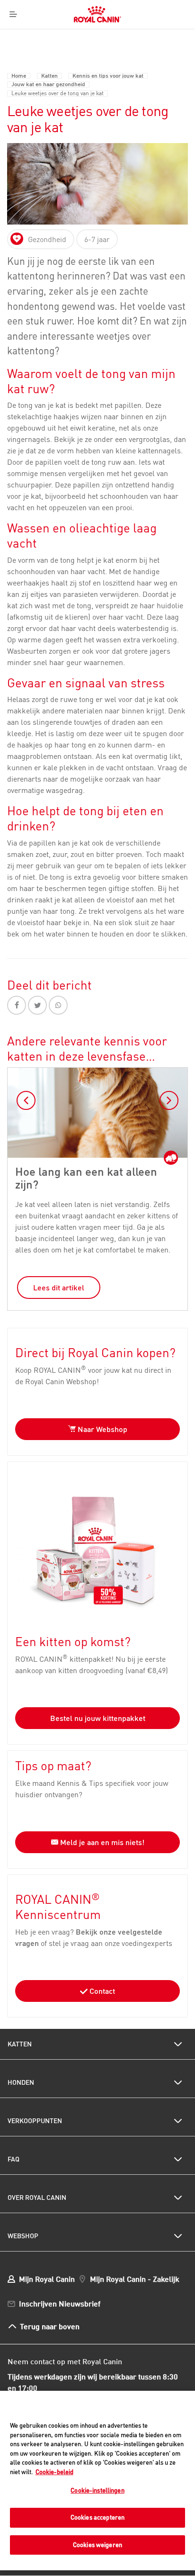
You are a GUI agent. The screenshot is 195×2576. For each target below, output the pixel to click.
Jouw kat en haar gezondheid (48, 85)
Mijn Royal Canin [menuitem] (47, 2279)
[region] (97, 2481)
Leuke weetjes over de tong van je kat (58, 94)
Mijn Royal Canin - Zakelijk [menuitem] (135, 2279)
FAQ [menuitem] (13, 2159)
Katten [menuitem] (20, 2044)
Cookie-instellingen (97, 2490)
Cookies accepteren (97, 2517)
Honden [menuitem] (21, 2082)
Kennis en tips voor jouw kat (108, 76)
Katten (49, 76)
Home (19, 76)
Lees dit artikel (59, 1288)
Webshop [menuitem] (23, 2236)
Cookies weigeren (97, 2545)
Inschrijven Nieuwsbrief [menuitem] (60, 2303)
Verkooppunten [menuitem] (35, 2121)
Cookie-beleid (54, 2472)
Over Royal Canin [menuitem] (37, 2198)
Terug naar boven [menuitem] (50, 2326)
